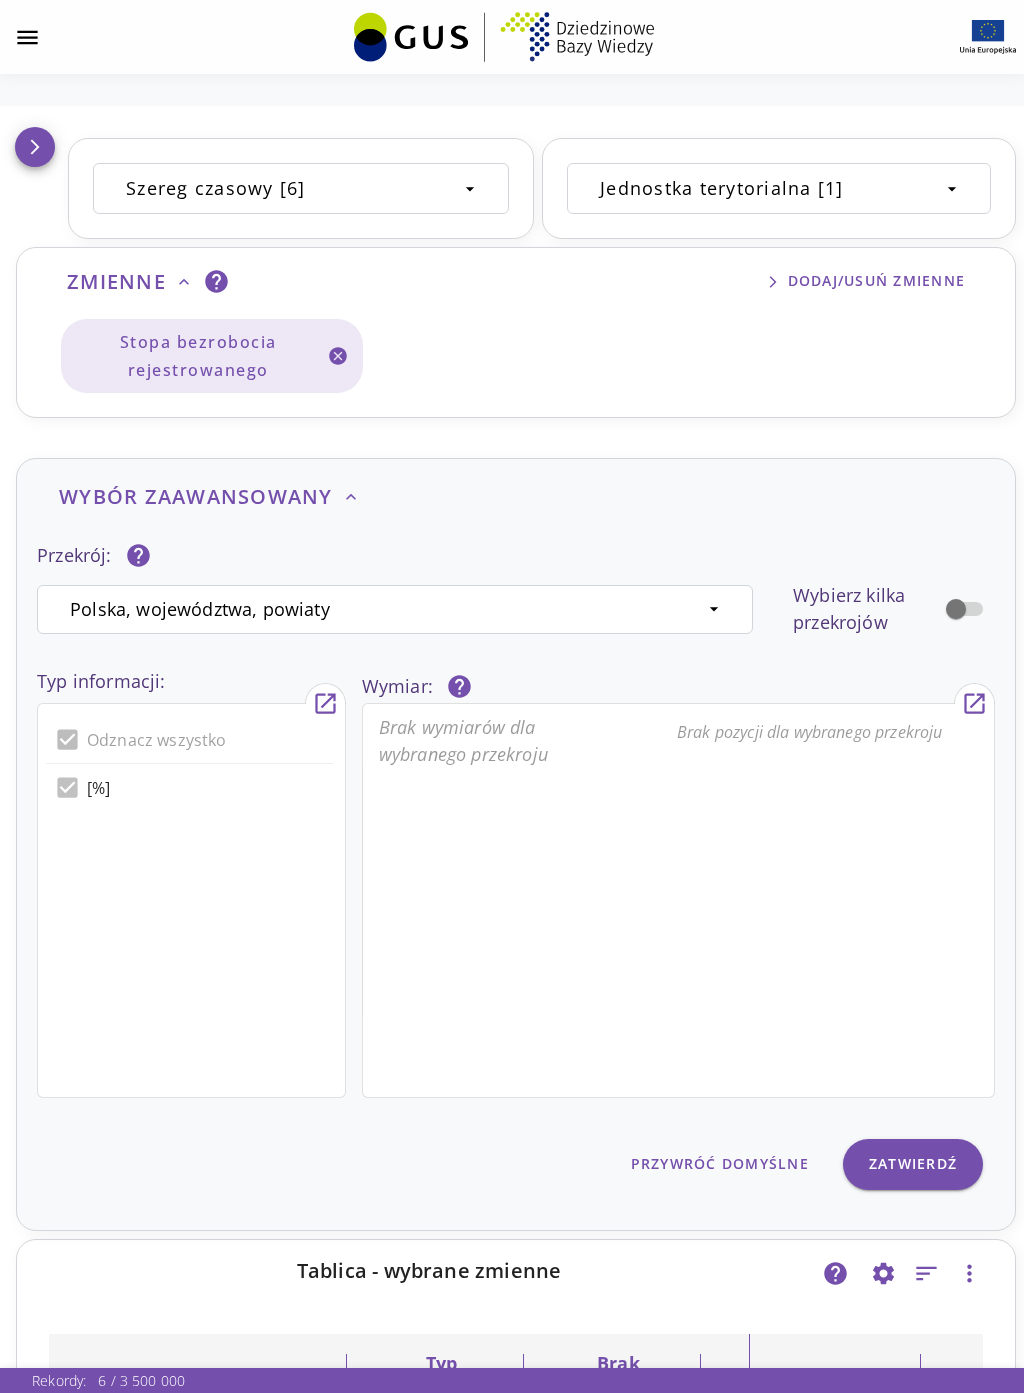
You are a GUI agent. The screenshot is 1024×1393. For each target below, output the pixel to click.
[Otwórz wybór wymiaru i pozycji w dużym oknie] (974, 703)
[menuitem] (504, 35)
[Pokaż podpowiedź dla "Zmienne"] (216, 281)
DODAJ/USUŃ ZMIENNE (877, 280)
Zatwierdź (913, 1163)
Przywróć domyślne (720, 1163)
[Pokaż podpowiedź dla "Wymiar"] (459, 686)
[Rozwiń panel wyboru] (35, 147)
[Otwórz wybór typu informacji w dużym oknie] (325, 703)
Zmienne (116, 281)
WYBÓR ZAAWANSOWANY (196, 496)
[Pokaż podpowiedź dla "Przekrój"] (138, 555)
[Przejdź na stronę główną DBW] (504, 37)
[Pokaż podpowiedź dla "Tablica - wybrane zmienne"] (835, 1273)
